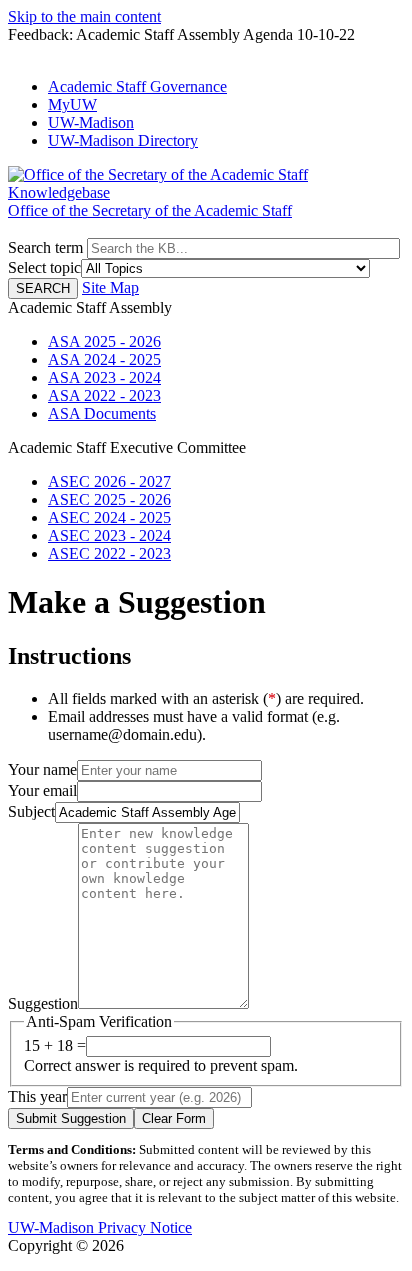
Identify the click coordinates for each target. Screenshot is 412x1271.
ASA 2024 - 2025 (104, 359)
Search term (45, 247)
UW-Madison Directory (123, 140)
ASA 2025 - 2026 (104, 341)
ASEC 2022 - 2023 (109, 553)
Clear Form (174, 1118)
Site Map (110, 287)
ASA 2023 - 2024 (104, 377)
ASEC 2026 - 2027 (109, 481)
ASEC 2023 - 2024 (109, 535)
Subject (31, 811)
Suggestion (43, 1003)
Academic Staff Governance (137, 86)
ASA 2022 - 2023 (104, 395)
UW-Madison (91, 122)
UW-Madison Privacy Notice (100, 1227)
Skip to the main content (84, 16)
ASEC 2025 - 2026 (109, 499)
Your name (42, 769)
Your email (42, 790)
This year (37, 1096)
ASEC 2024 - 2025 (109, 517)
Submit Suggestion (71, 1118)
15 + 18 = (55, 1045)
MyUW (72, 104)
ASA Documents (102, 413)
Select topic (44, 267)
